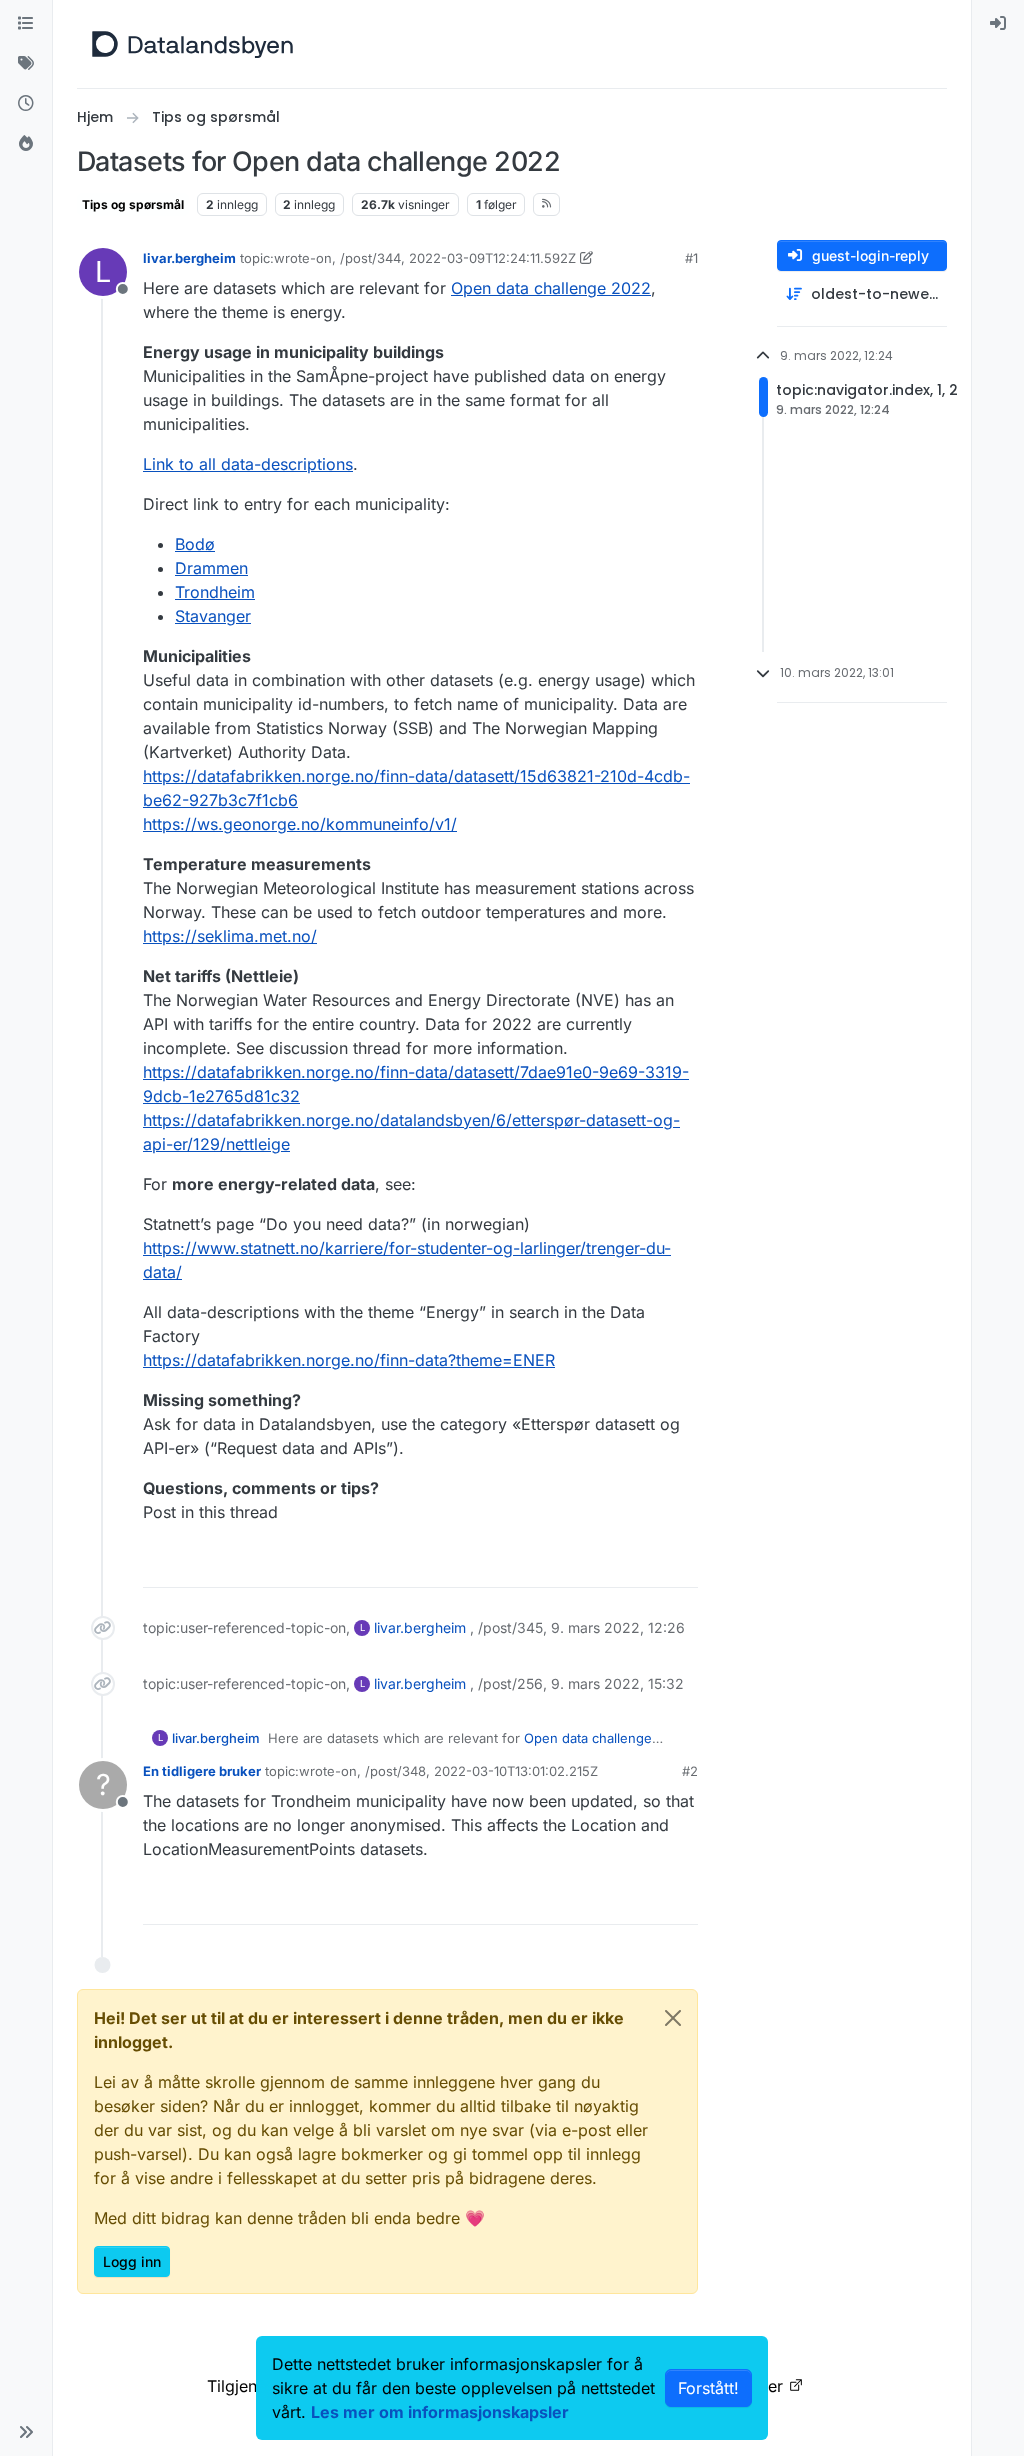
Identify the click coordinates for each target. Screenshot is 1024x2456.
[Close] (673, 2018)
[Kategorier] (26, 24)
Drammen (211, 568)
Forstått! (708, 2388)
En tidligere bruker (202, 1771)
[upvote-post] (606, 1563)
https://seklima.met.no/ (230, 936)
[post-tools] (681, 1563)
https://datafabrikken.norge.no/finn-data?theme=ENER (349, 1360)
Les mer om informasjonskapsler (440, 2412)
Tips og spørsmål (133, 204)
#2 (690, 1771)
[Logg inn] (998, 24)
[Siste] (26, 104)
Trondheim (215, 592)
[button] (26, 2432)
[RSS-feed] (546, 204)
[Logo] (192, 44)
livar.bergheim (189, 258)
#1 (691, 258)
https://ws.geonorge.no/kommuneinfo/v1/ (300, 824)
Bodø (195, 544)
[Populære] (26, 144)
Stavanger (213, 616)
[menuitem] (998, 24)
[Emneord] (26, 64)
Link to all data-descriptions (248, 464)
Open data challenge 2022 (551, 288)
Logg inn (132, 2261)
